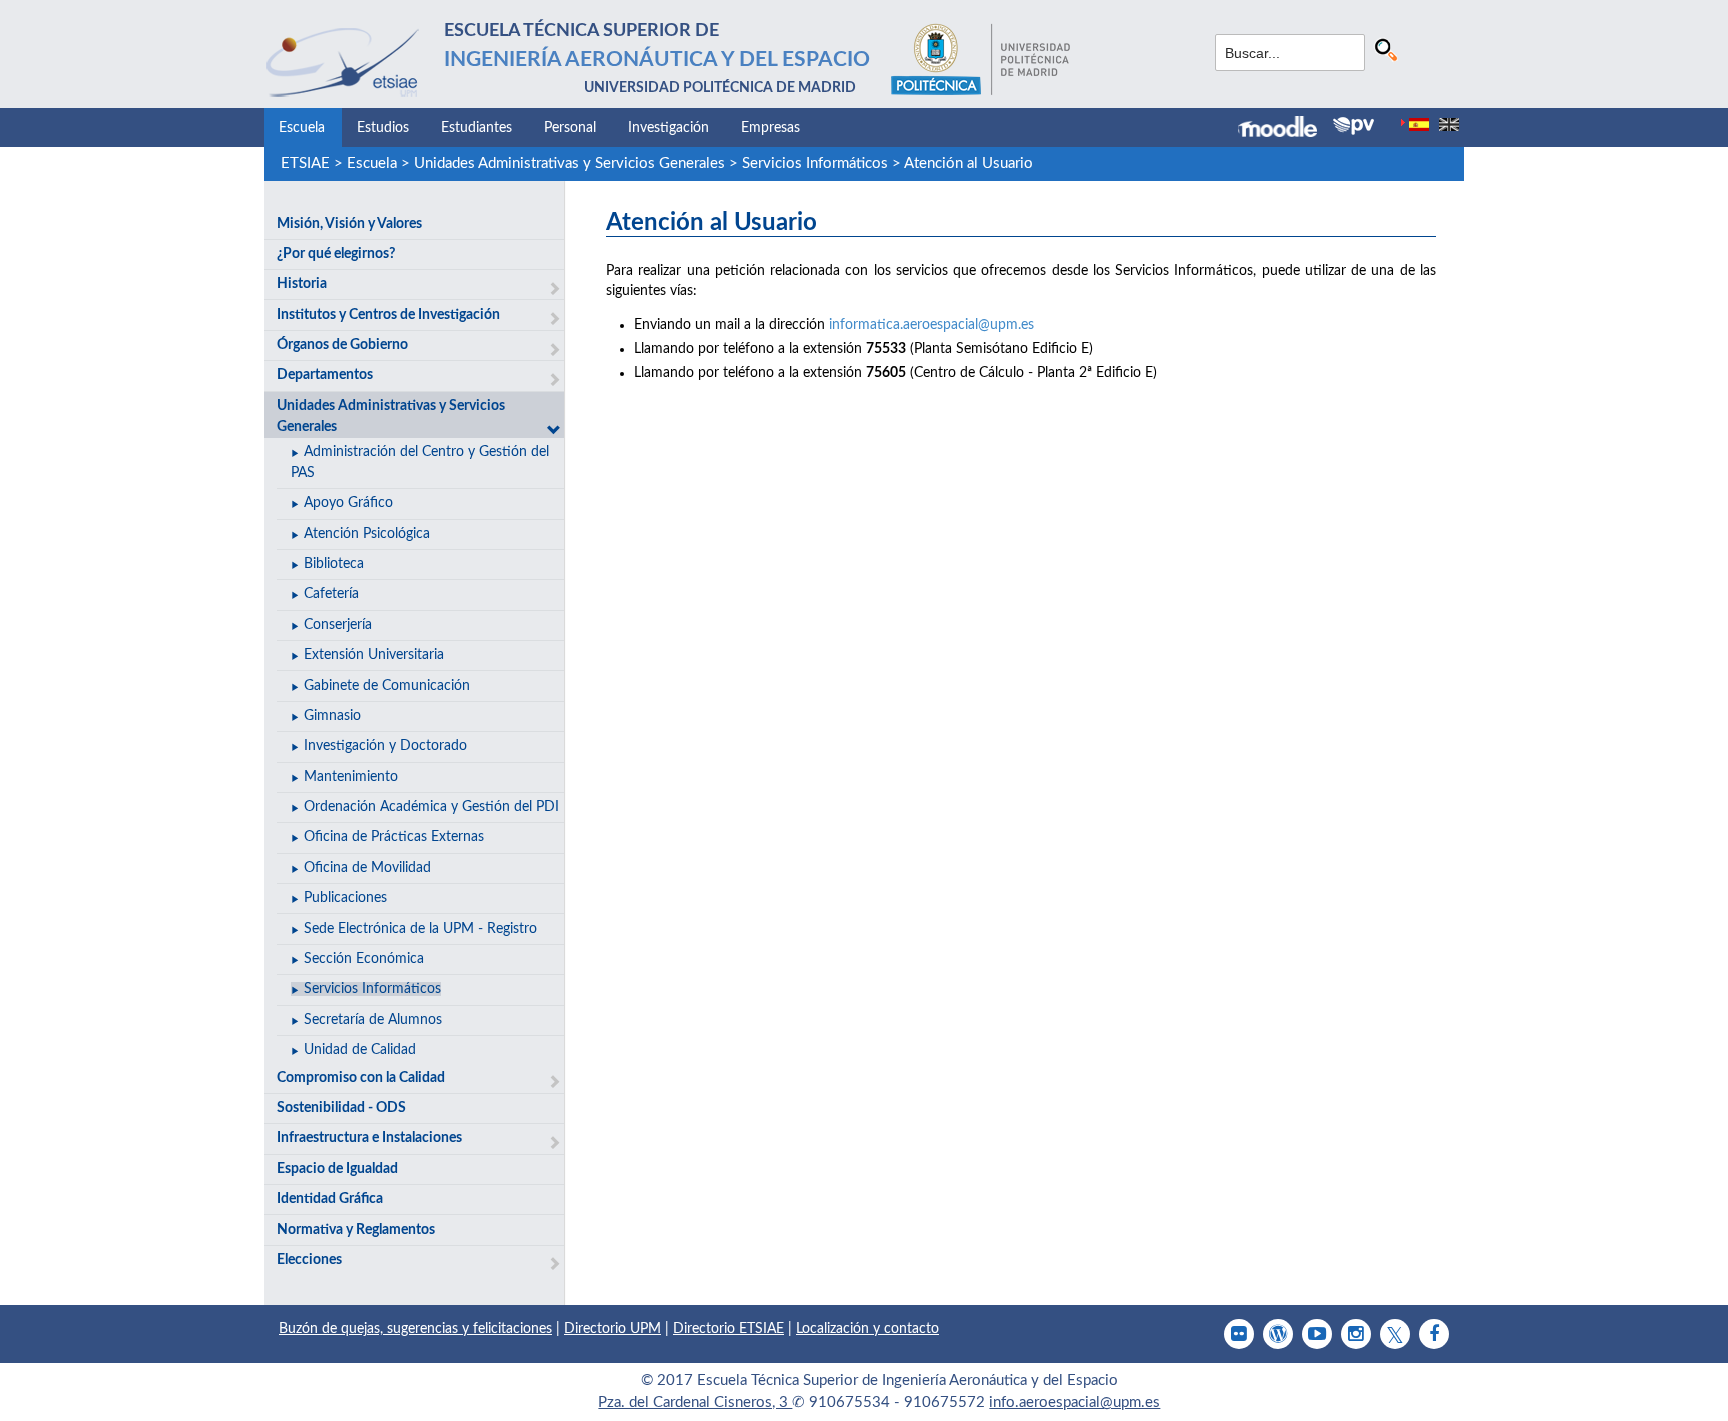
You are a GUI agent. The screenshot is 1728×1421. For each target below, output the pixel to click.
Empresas (770, 128)
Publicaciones (345, 898)
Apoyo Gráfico (348, 503)
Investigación (668, 128)
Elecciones (309, 1260)
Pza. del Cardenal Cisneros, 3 (695, 1402)
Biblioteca (334, 564)
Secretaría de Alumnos (373, 1020)
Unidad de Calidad (360, 1050)
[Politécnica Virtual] (1353, 126)
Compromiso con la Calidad (361, 1078)
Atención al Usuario (968, 163)
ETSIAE (305, 163)
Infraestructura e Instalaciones (369, 1138)
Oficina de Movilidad (367, 868)
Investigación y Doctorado (385, 746)
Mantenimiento (351, 777)
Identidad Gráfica (330, 1199)
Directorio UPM (612, 1329)
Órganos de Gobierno (342, 345)
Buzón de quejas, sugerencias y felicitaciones (415, 1329)
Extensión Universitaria (374, 655)
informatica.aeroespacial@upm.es (931, 325)
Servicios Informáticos (815, 163)
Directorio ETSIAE (728, 1329)
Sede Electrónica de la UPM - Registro (420, 929)
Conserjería (338, 625)
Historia (302, 284)
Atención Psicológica (367, 534)
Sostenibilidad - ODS (341, 1108)
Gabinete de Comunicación (387, 686)
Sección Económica (364, 959)
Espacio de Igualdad (337, 1169)
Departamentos (325, 375)
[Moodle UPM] (1285, 129)
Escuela (302, 128)
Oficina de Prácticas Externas (394, 837)
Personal (570, 128)
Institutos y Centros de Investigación (388, 315)
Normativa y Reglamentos (356, 1230)
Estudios (383, 128)
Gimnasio (332, 716)
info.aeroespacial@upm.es (1074, 1402)
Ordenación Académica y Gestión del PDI (431, 807)
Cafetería (331, 594)
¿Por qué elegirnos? (336, 254)
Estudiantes (476, 128)
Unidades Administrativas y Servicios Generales (569, 163)
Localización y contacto (867, 1329)
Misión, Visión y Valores (349, 224)
